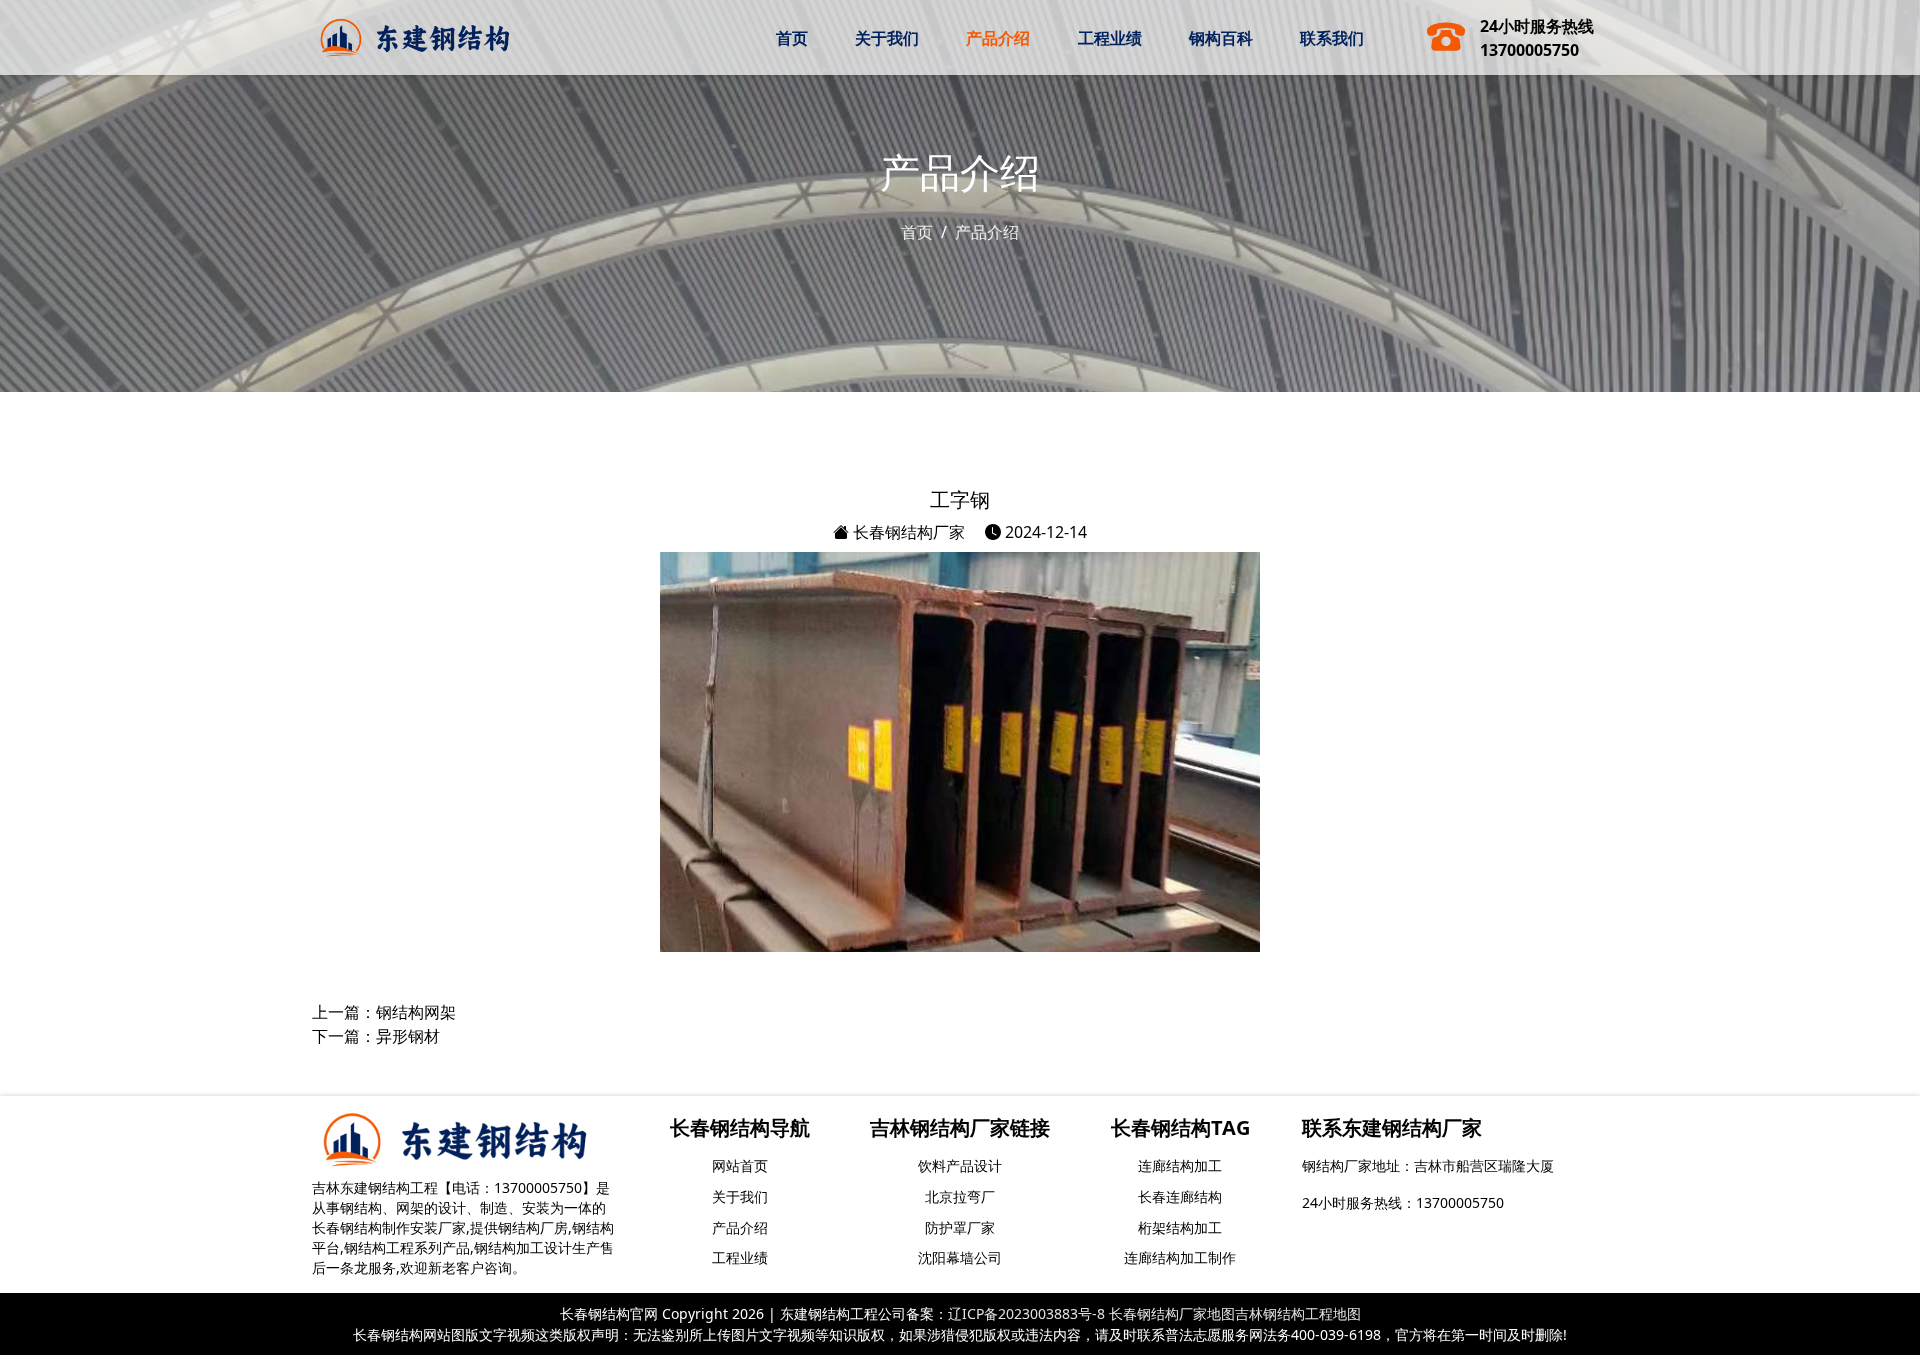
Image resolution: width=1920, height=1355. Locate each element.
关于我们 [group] (740, 1196)
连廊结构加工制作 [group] (1180, 1257)
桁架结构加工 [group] (1180, 1227)
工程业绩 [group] (740, 1257)
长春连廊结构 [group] (1180, 1196)
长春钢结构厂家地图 (1172, 1313)
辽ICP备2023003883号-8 (1026, 1313)
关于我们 (887, 38)
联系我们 (1332, 38)
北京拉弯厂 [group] (960, 1196)
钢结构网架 (416, 1012)
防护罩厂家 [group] (960, 1227)
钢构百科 (1221, 38)
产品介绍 (998, 38)
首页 (792, 38)
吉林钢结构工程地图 (1298, 1313)
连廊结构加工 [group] (1180, 1165)
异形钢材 (408, 1036)
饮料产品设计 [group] (960, 1165)
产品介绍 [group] (740, 1227)
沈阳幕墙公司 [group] (960, 1257)
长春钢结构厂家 (907, 532)
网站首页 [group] (740, 1165)
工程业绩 (1110, 38)
